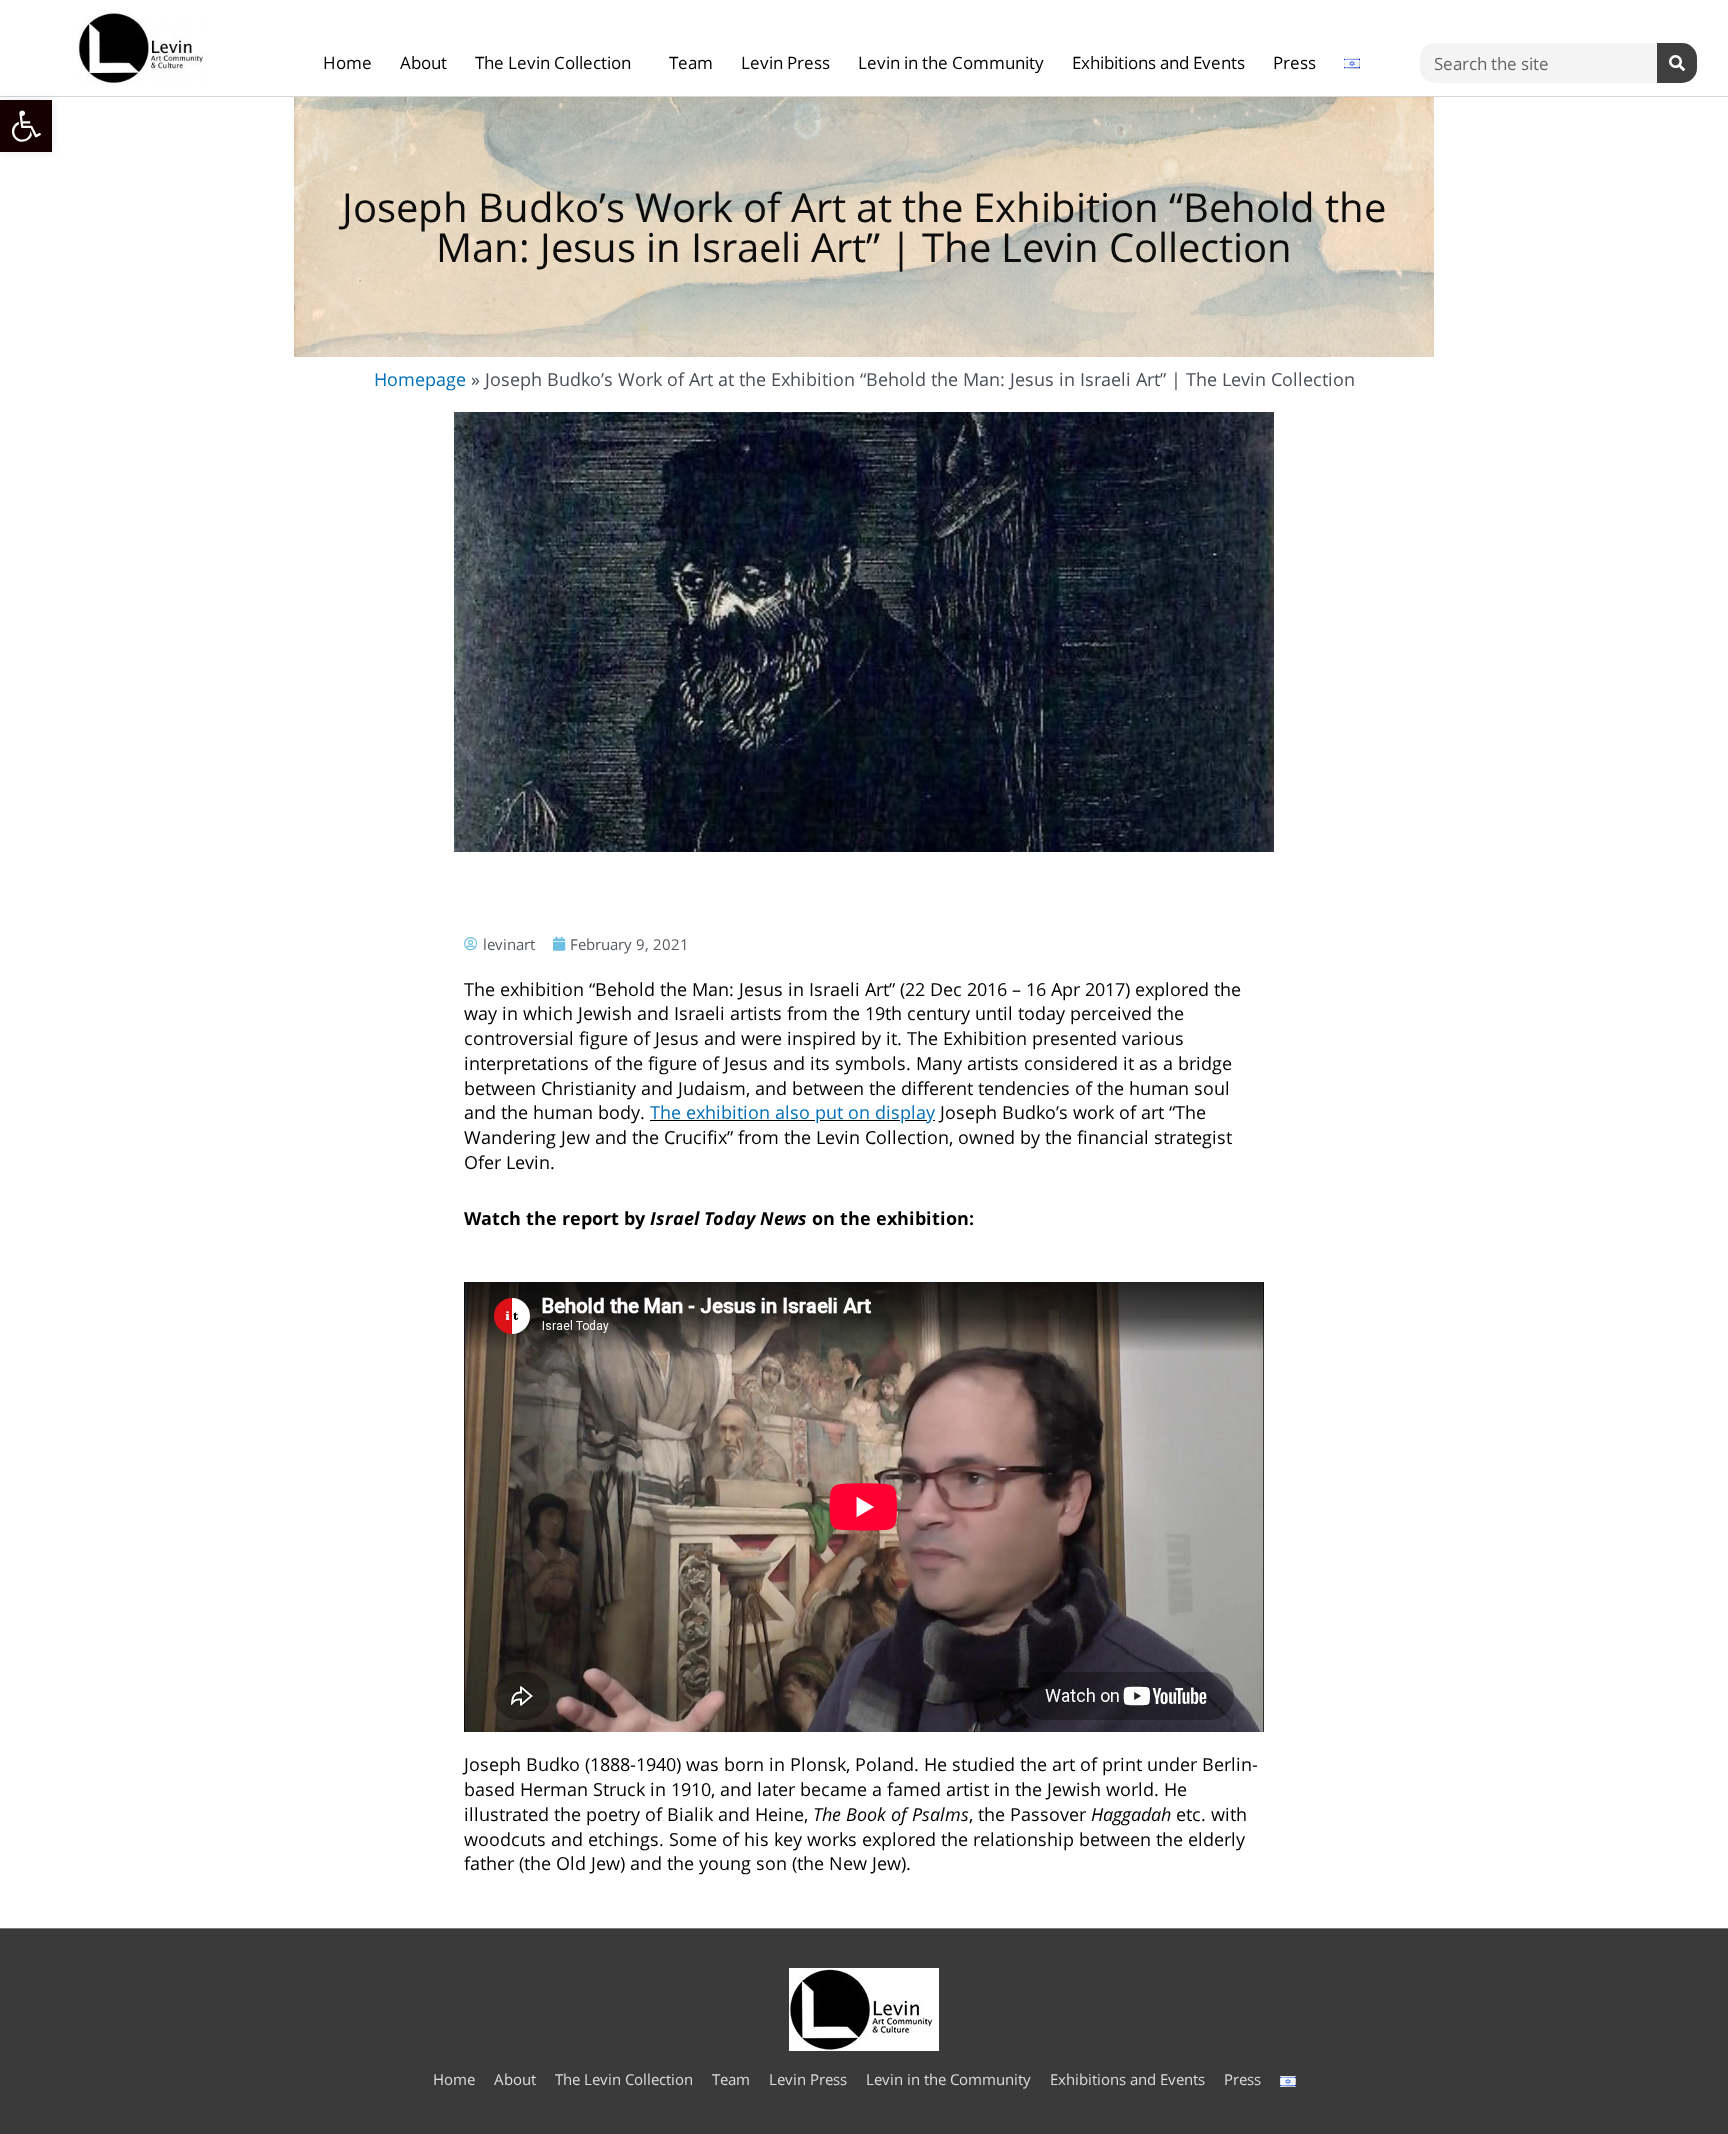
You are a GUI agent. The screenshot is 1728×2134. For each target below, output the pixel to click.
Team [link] (691, 62)
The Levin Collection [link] (553, 62)
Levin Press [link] (785, 62)
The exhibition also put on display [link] (792, 1112)
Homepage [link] (420, 379)
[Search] (1677, 63)
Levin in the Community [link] (951, 62)
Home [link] (347, 62)
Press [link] (1294, 62)
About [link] (423, 62)
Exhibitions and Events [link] (1158, 62)
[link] (26, 126)
